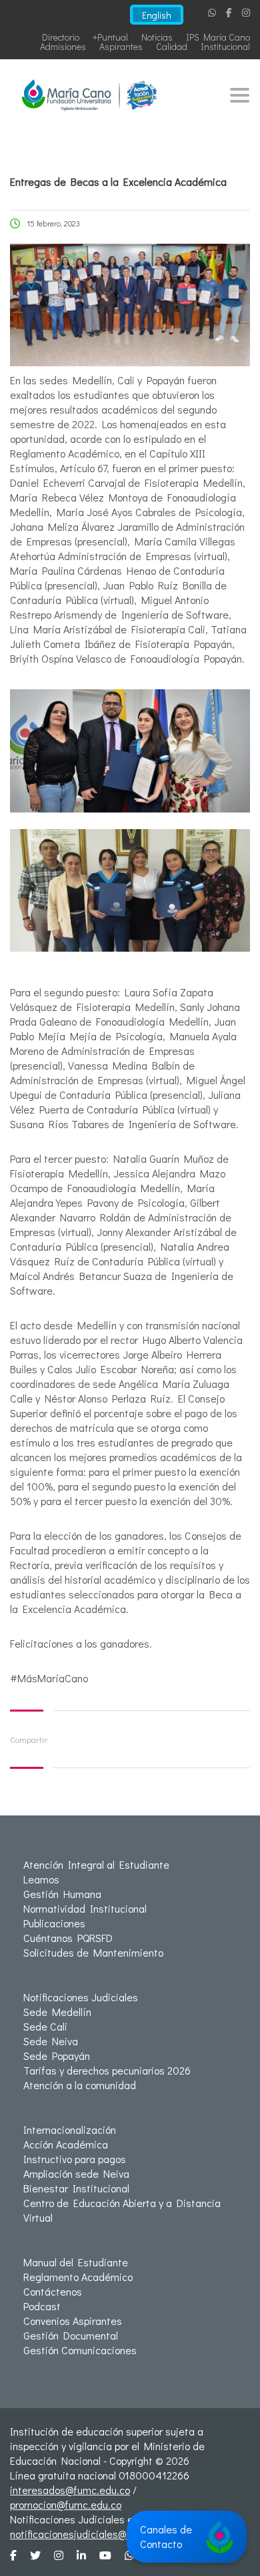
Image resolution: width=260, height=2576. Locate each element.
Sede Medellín (57, 2012)
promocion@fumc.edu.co (66, 2504)
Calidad (172, 46)
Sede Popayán (57, 2056)
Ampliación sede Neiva (76, 2173)
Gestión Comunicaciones (80, 2350)
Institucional (225, 46)
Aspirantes (121, 46)
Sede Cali (45, 2026)
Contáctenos (53, 2291)
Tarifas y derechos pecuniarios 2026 (107, 2070)
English (157, 15)
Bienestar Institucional (76, 2188)
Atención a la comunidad (80, 2085)
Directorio (61, 37)
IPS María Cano (218, 37)
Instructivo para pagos (75, 2159)
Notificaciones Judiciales (81, 1997)
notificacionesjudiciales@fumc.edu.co (96, 2534)
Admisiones (63, 46)
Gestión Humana (62, 1894)
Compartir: (29, 1739)
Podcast (42, 2306)
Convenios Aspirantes (73, 2321)
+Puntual (110, 37)
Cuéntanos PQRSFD (68, 1938)
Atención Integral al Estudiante (96, 1864)
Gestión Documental (71, 2335)
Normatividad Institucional (85, 1908)
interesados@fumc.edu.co (70, 2490)
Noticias (157, 37)
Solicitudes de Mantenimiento (93, 1952)
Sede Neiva (51, 2041)
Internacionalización (70, 2129)
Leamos (41, 1879)
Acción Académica (66, 2144)
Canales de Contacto (166, 2536)
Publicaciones (54, 1923)
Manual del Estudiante (76, 2262)
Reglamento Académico (78, 2277)
